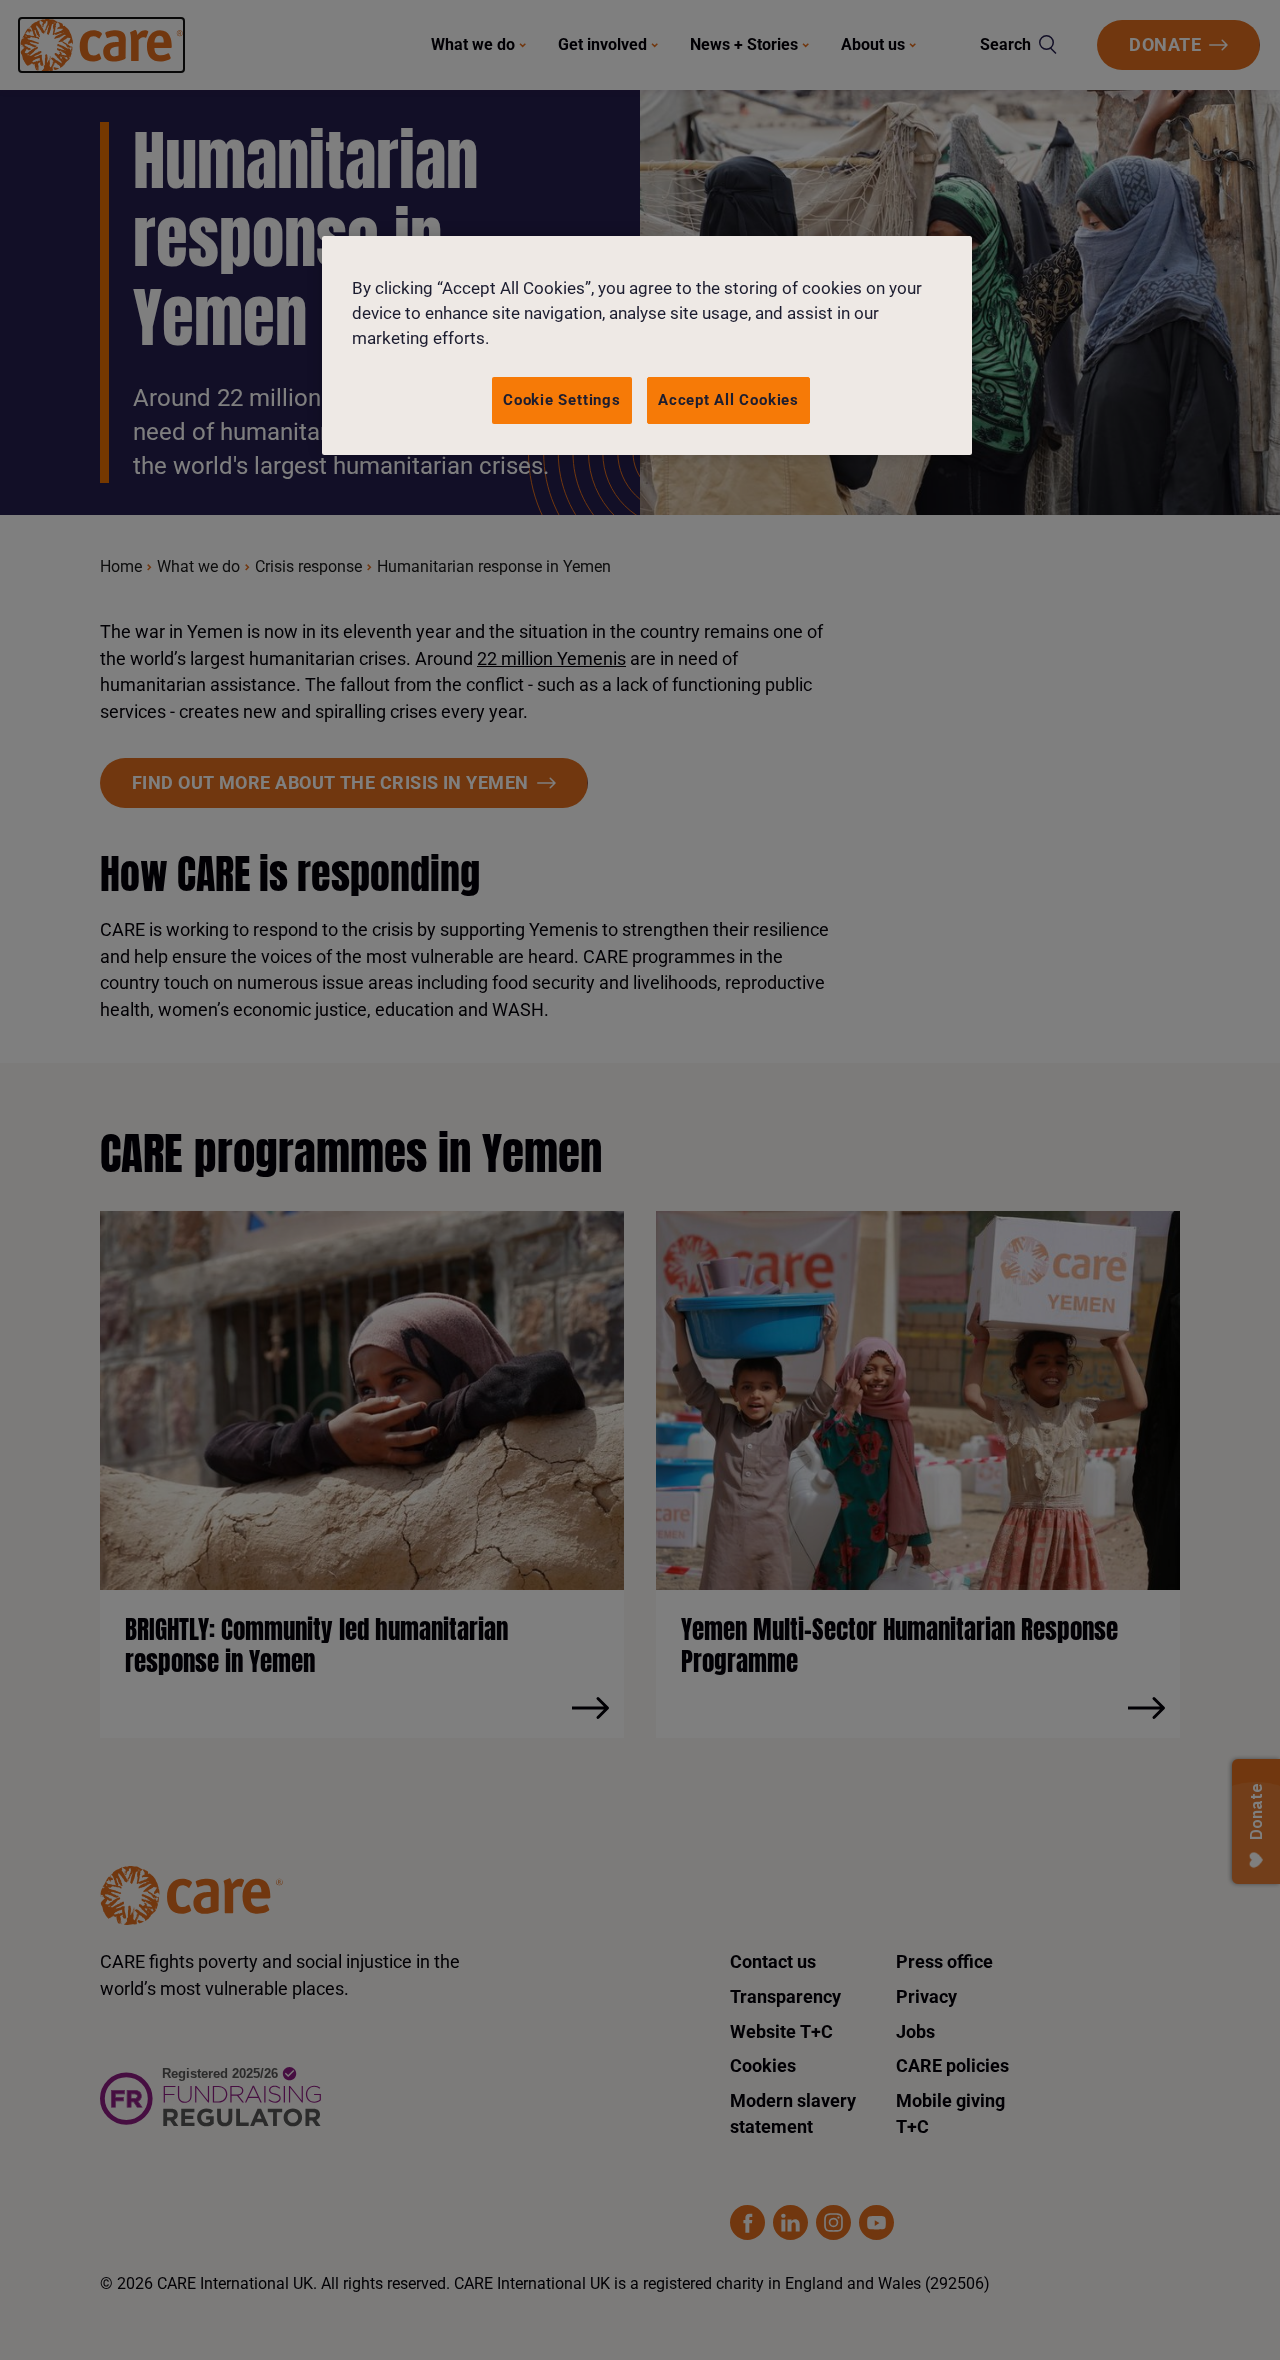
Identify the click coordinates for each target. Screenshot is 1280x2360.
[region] (647, 345)
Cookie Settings (562, 400)
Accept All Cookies (728, 400)
